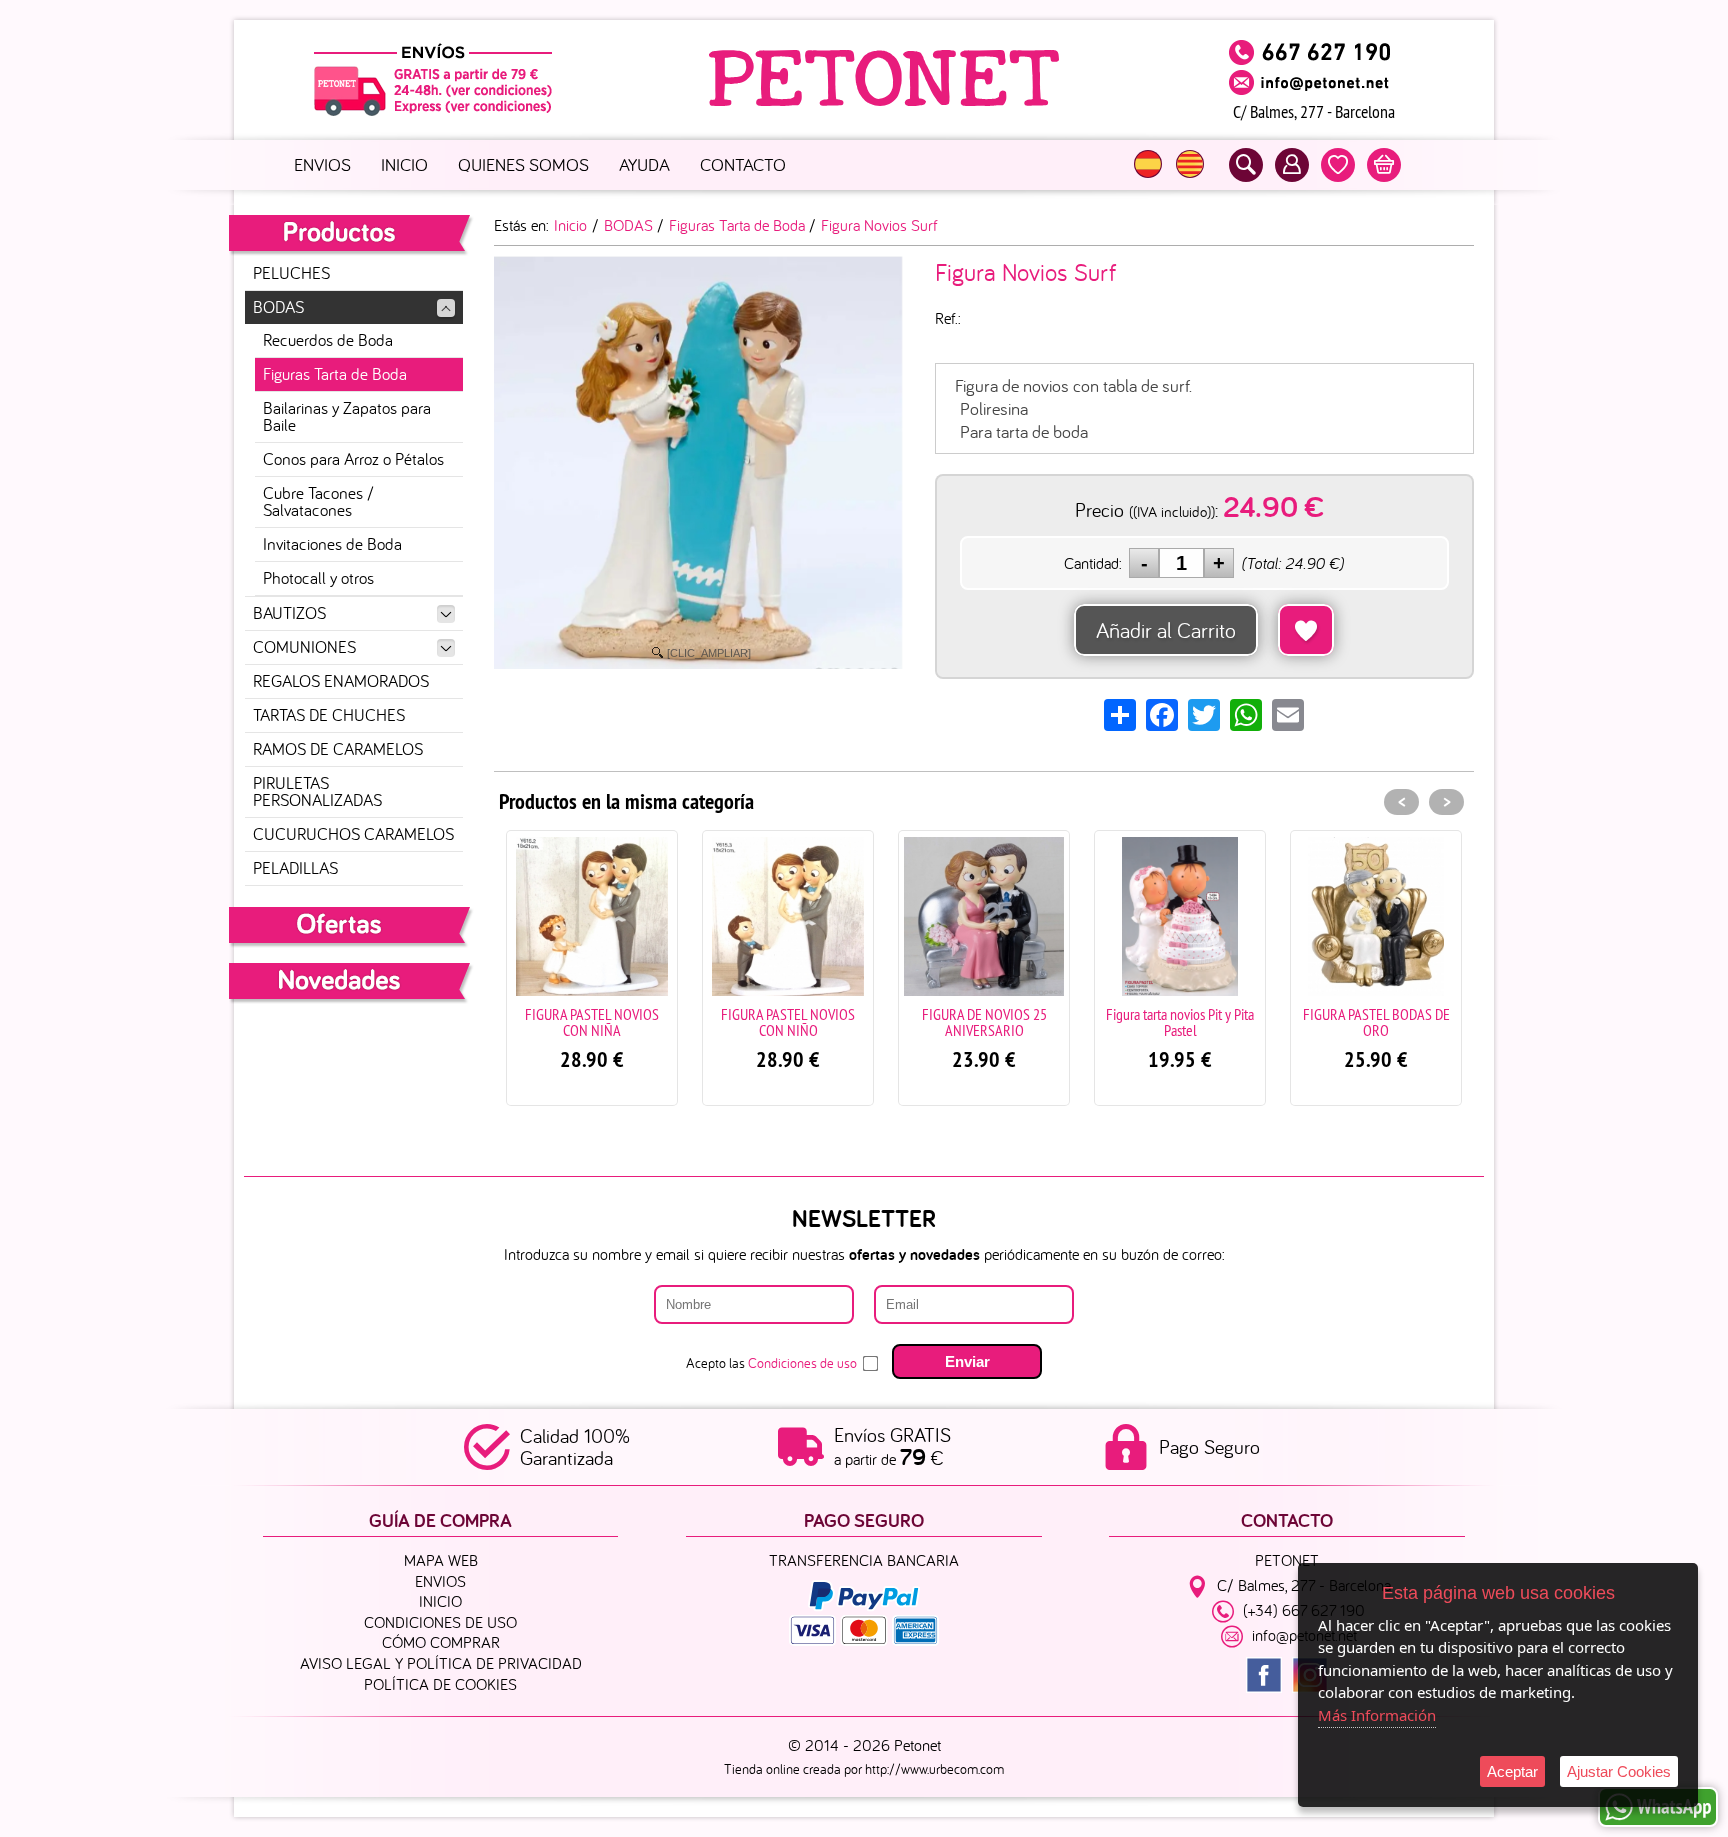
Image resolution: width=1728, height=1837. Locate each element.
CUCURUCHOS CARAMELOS (353, 834)
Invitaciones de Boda (332, 544)
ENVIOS (322, 164)
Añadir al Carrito (1166, 630)
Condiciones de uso (802, 1363)
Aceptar (1512, 1771)
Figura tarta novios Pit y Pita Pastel (1060, 1022)
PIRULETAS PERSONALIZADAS (317, 791)
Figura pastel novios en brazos (1452, 1022)
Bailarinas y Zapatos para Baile (347, 416)
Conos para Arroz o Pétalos (353, 459)
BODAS (278, 307)
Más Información (1377, 1715)
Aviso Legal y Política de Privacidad (441, 1663)
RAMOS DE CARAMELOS (338, 749)
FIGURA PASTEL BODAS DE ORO (1256, 1022)
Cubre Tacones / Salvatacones (318, 501)
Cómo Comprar (441, 1642)
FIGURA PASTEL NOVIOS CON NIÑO (668, 1022)
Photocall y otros (318, 578)
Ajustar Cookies (1619, 1771)
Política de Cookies (440, 1684)
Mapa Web (441, 1560)
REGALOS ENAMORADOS (341, 681)
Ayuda (644, 164)
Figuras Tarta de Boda (335, 374)
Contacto (743, 164)
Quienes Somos (523, 164)
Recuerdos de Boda (328, 340)
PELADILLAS (295, 868)
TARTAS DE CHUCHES (329, 715)
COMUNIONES (304, 647)
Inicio (404, 164)
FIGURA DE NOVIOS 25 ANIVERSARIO (864, 1022)
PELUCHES (291, 273)
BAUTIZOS (289, 613)
